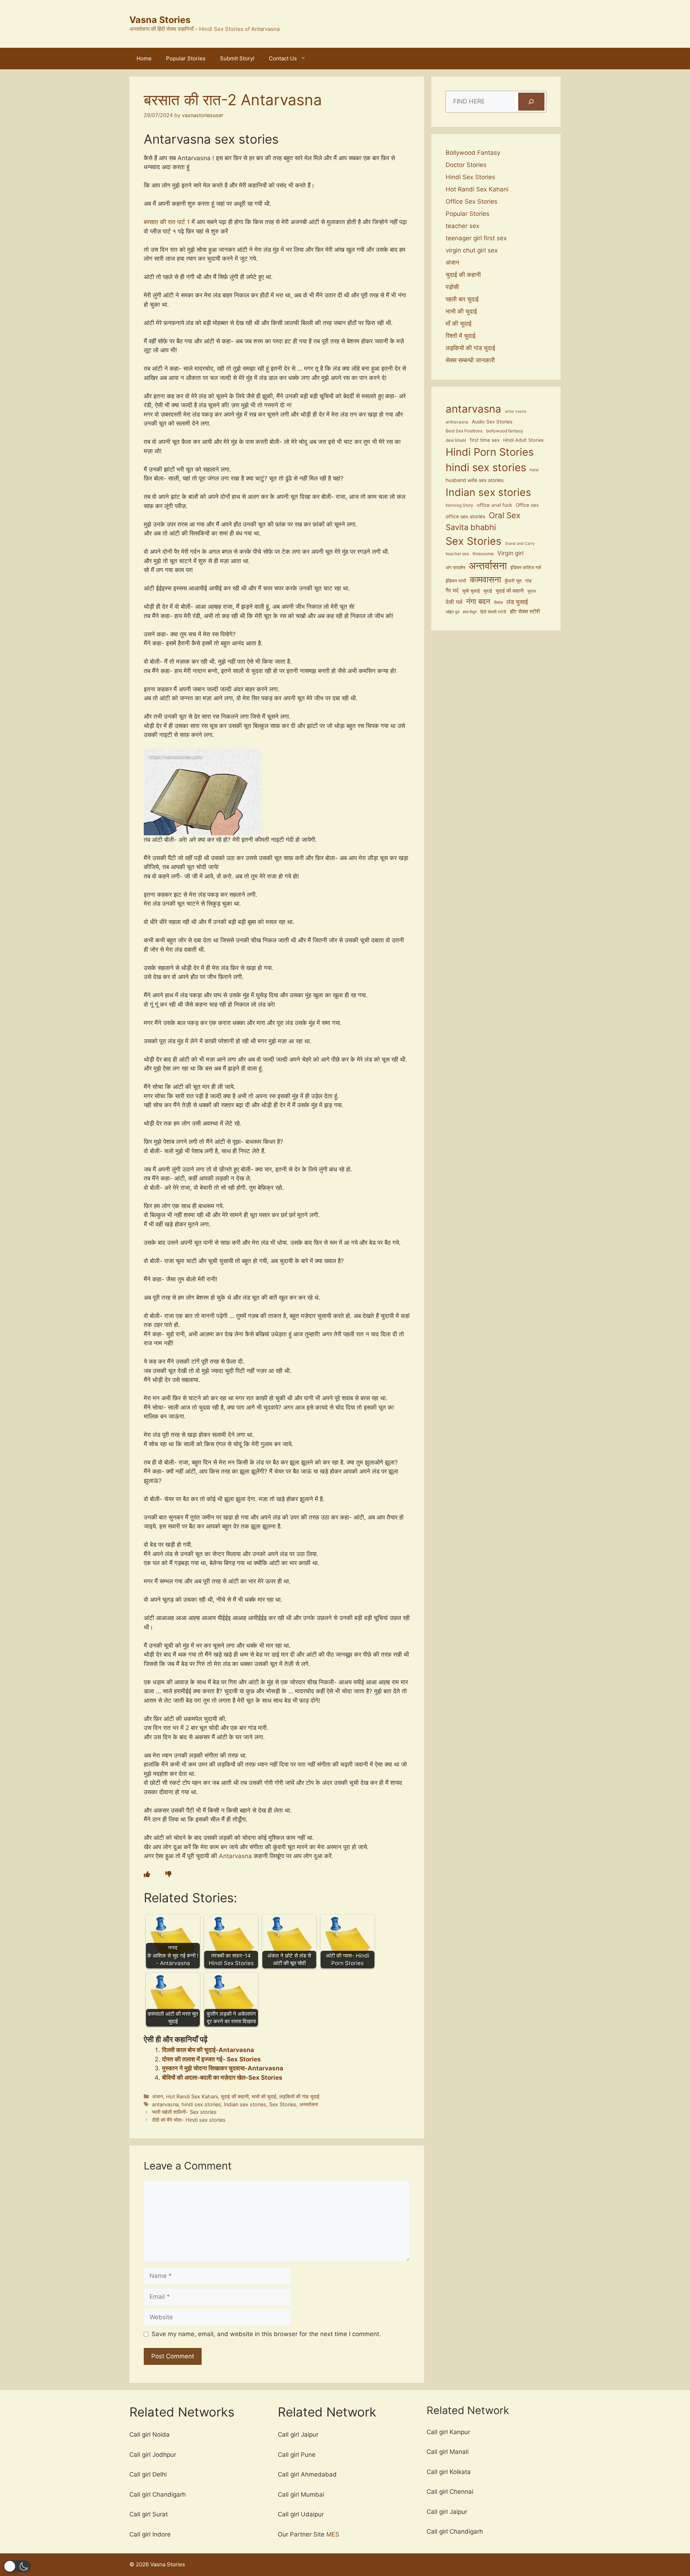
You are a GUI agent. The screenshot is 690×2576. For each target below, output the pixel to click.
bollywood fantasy (505, 431)
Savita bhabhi (471, 527)
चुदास (532, 591)
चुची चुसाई (471, 591)
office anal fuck (494, 505)
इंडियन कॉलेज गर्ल (526, 568)
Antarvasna (236, 1856)
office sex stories (465, 516)
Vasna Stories (160, 20)
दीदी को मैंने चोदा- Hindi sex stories (189, 2120)
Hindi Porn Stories (490, 452)
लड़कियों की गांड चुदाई (299, 2096)
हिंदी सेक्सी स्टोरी (493, 612)
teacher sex (463, 226)
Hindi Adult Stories (523, 440)
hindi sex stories (201, 2104)
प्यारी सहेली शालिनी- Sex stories (184, 2112)
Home (144, 58)
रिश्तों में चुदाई (461, 336)
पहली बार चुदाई (462, 299)
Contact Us (283, 58)
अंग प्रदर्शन (455, 567)
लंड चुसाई (517, 602)
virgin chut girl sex (472, 250)
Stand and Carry (520, 544)
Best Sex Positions (464, 431)
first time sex (485, 440)
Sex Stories (283, 2104)
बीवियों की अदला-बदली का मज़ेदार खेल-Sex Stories (222, 2078)
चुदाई (488, 591)
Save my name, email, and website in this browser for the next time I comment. (266, 2334)
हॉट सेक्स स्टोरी (525, 611)
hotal (534, 470)
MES (333, 2534)
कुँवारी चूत (513, 581)
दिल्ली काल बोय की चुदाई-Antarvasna (208, 2050)
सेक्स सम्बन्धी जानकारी (470, 360)
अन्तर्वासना (309, 2104)
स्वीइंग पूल (452, 612)
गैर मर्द (452, 590)
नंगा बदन (478, 601)
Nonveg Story (459, 505)
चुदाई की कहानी (235, 2096)
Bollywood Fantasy (473, 153)
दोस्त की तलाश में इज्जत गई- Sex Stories (211, 2059)
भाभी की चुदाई (264, 2096)
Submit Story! (237, 58)
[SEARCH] (531, 102)
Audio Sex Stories (492, 422)
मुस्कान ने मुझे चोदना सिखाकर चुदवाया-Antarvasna (223, 2068)
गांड (528, 581)
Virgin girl (510, 553)
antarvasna (165, 2104)
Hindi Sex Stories (470, 177)
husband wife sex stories (475, 480)
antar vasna (516, 411)
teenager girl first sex (476, 238)
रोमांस (498, 603)
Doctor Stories (466, 165)
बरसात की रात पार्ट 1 (167, 222)
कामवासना (485, 579)
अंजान (158, 2096)
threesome (483, 554)
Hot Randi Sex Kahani (192, 2096)
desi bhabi (456, 440)
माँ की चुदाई (459, 324)
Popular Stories (186, 58)
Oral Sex (505, 515)
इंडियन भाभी (456, 581)
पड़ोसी (452, 287)
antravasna (457, 422)
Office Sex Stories (471, 201)
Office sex (527, 505)
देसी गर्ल (454, 602)
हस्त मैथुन (470, 612)
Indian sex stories (245, 2104)
